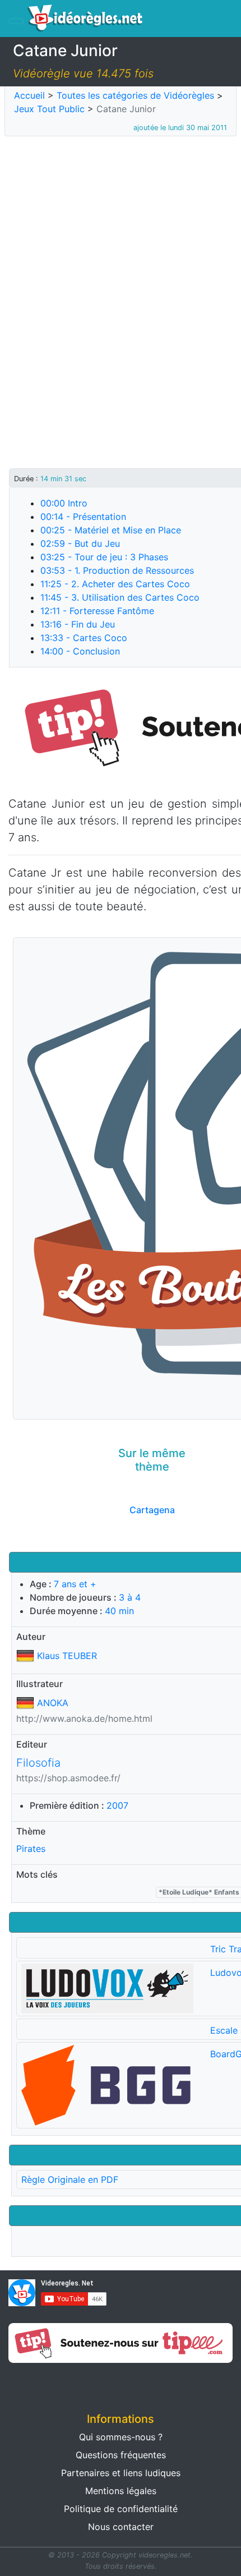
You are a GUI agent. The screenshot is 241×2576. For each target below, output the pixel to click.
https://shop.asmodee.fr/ (68, 1778)
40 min (119, 1611)
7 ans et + (75, 1584)
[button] (60, 2384)
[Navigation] (16, 21)
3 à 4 (130, 1597)
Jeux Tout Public (49, 109)
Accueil (29, 95)
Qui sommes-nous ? (121, 2437)
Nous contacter (121, 2527)
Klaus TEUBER (67, 1656)
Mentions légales (121, 2491)
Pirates (31, 1849)
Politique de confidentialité (121, 2509)
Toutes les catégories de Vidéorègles (135, 95)
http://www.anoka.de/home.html (84, 1718)
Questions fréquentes (121, 2455)
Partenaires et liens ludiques (121, 2473)
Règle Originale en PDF (70, 2179)
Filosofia (38, 1763)
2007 (117, 1805)
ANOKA (53, 1703)
